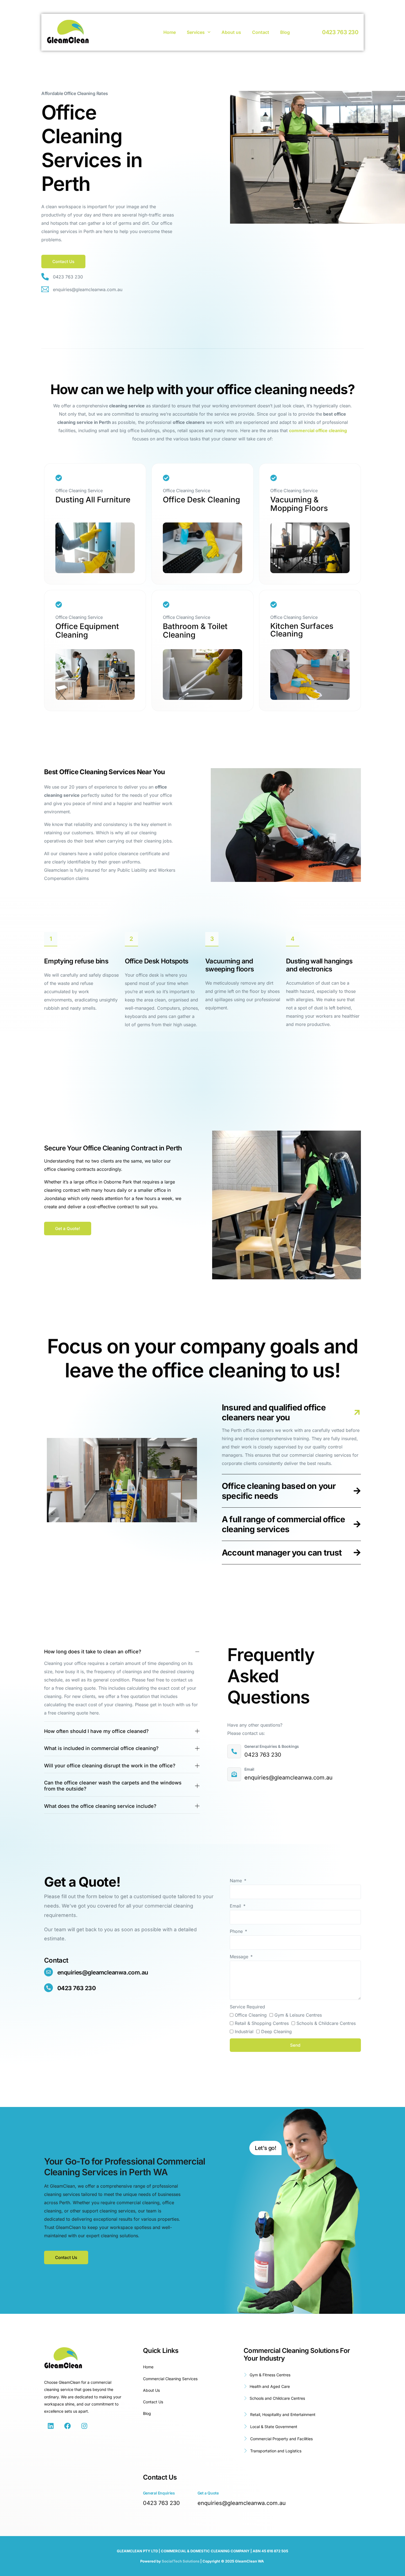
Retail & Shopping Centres (262, 2023)
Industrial (244, 2031)
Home (170, 32)
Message (240, 1957)
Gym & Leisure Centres (298, 2015)
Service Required (247, 2007)
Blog (285, 32)
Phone (237, 1931)
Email (236, 1906)
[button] (68, 1229)
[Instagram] (84, 2426)
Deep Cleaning (276, 2031)
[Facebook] (67, 2426)
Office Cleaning (251, 2015)
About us (231, 32)
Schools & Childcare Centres (326, 2023)
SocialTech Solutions (181, 2561)
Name (237, 1881)
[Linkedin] (51, 2426)
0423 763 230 (340, 32)
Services (196, 32)
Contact (261, 32)
